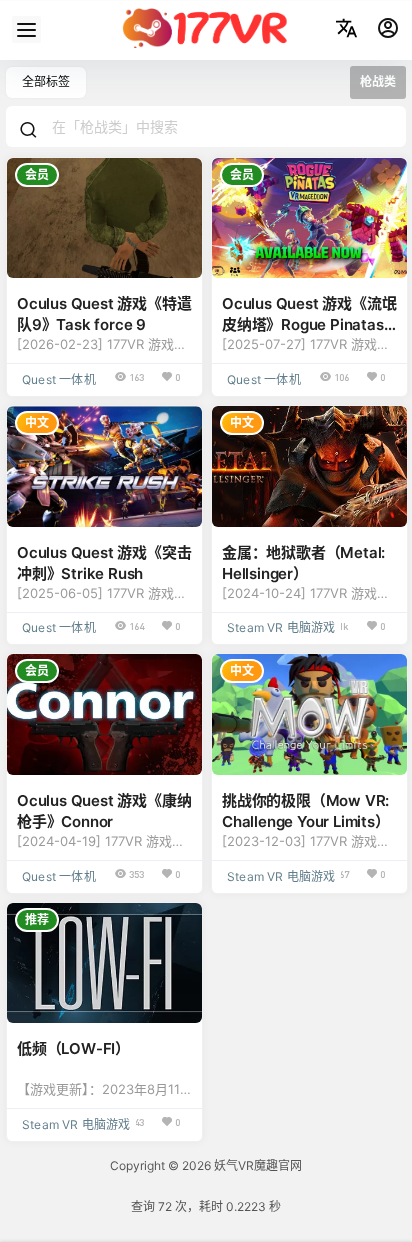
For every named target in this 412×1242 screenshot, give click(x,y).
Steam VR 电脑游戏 (281, 627)
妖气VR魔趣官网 (256, 1165)
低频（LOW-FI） (73, 1048)
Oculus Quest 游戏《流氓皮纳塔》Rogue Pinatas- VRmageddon (309, 324)
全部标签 (46, 81)
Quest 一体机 (59, 379)
